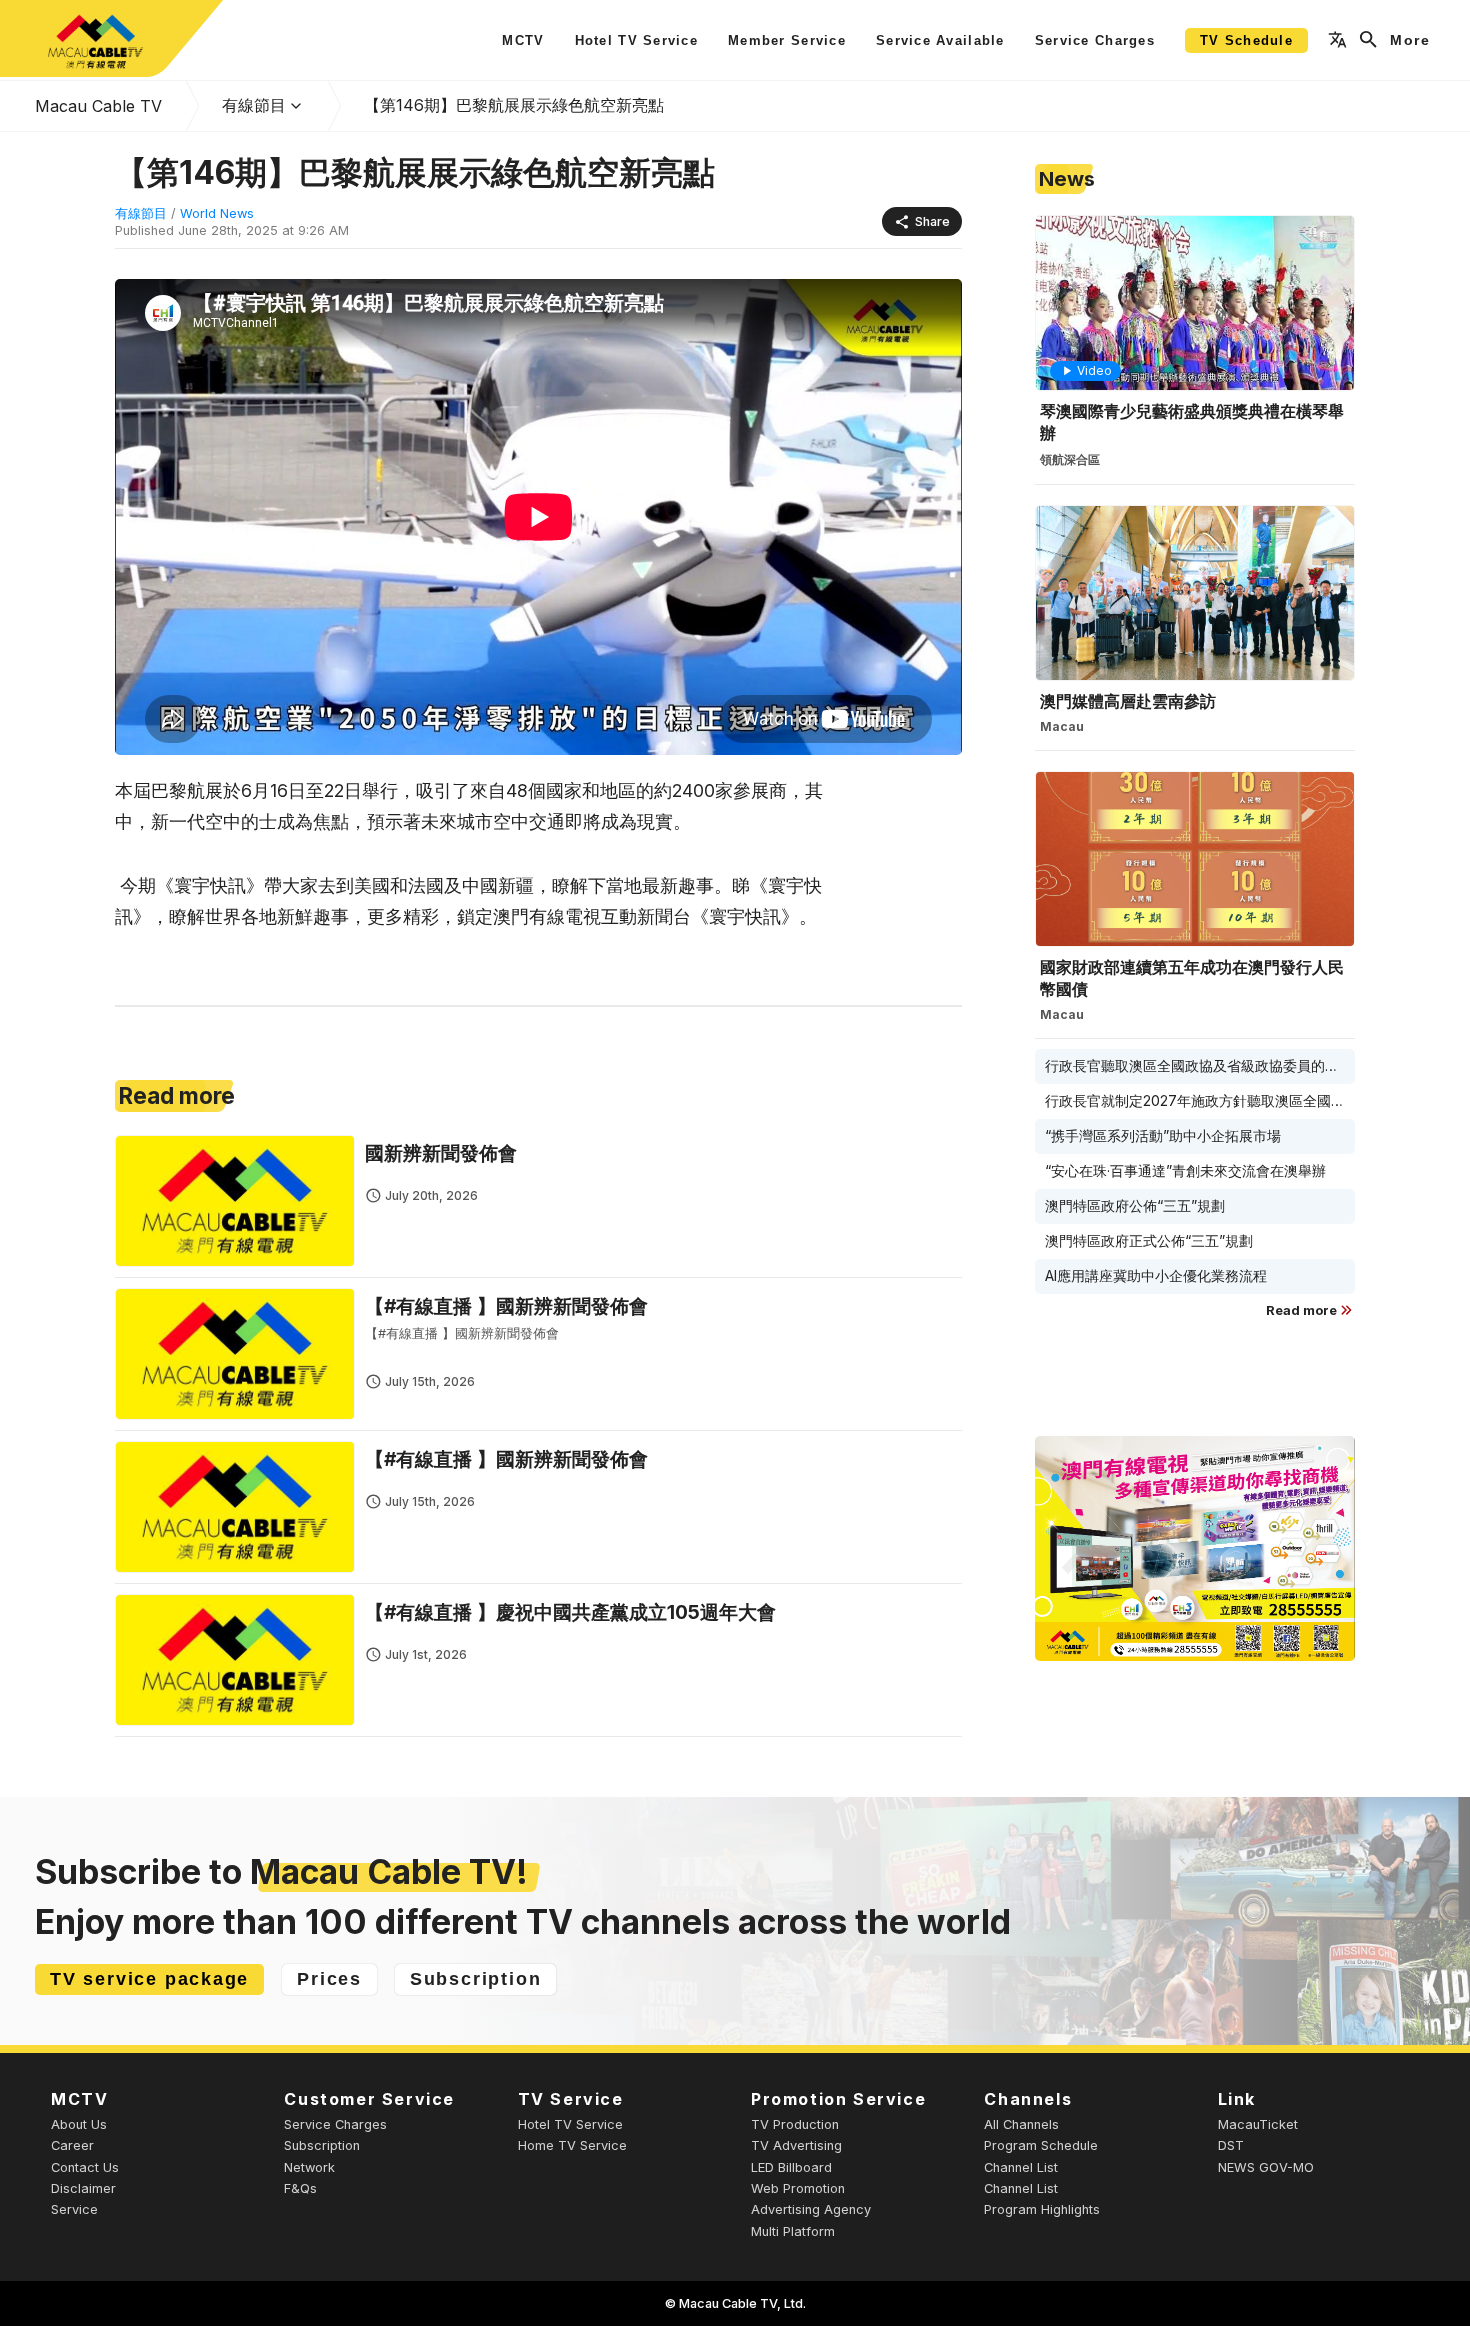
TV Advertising (796, 2145)
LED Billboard (791, 2167)
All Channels (1021, 2124)
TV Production (795, 2124)
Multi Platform (793, 2231)
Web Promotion (798, 2188)
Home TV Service (572, 2145)
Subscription (322, 2145)
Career (72, 2145)
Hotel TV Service (570, 2124)
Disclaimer (83, 2188)
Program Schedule (1041, 2145)
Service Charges (335, 2124)
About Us (79, 2124)
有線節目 (254, 105)
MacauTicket (1258, 2124)
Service (74, 2209)
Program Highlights (1042, 2209)
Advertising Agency (811, 2209)
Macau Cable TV (98, 106)
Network (309, 2167)
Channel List (1021, 2167)
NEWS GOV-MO (1266, 2167)
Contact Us (85, 2167)
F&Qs (300, 2188)
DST (1231, 2145)
